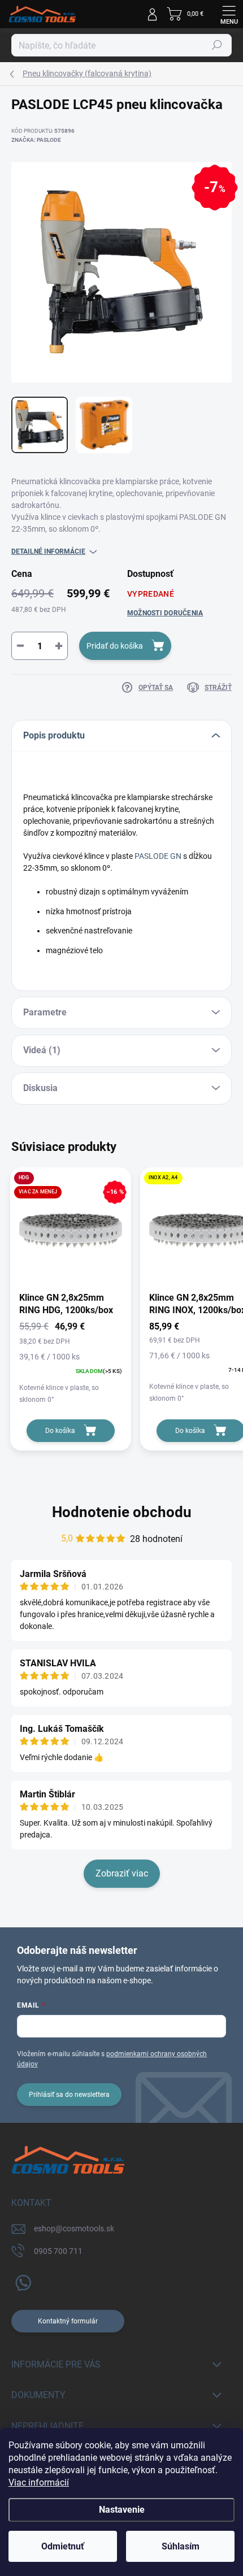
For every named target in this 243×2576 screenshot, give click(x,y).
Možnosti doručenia (165, 613)
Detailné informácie (48, 551)
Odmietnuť (63, 2546)
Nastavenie (122, 2510)
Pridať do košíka (115, 646)
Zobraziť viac (122, 1873)
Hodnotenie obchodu (122, 1512)
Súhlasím (181, 2546)
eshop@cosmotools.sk (74, 2229)
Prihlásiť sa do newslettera (69, 2095)
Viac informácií (39, 2482)
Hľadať (217, 45)
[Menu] (229, 14)
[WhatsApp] (21, 2281)
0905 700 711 (58, 2251)
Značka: (36, 140)
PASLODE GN (158, 856)
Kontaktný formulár (68, 2321)
